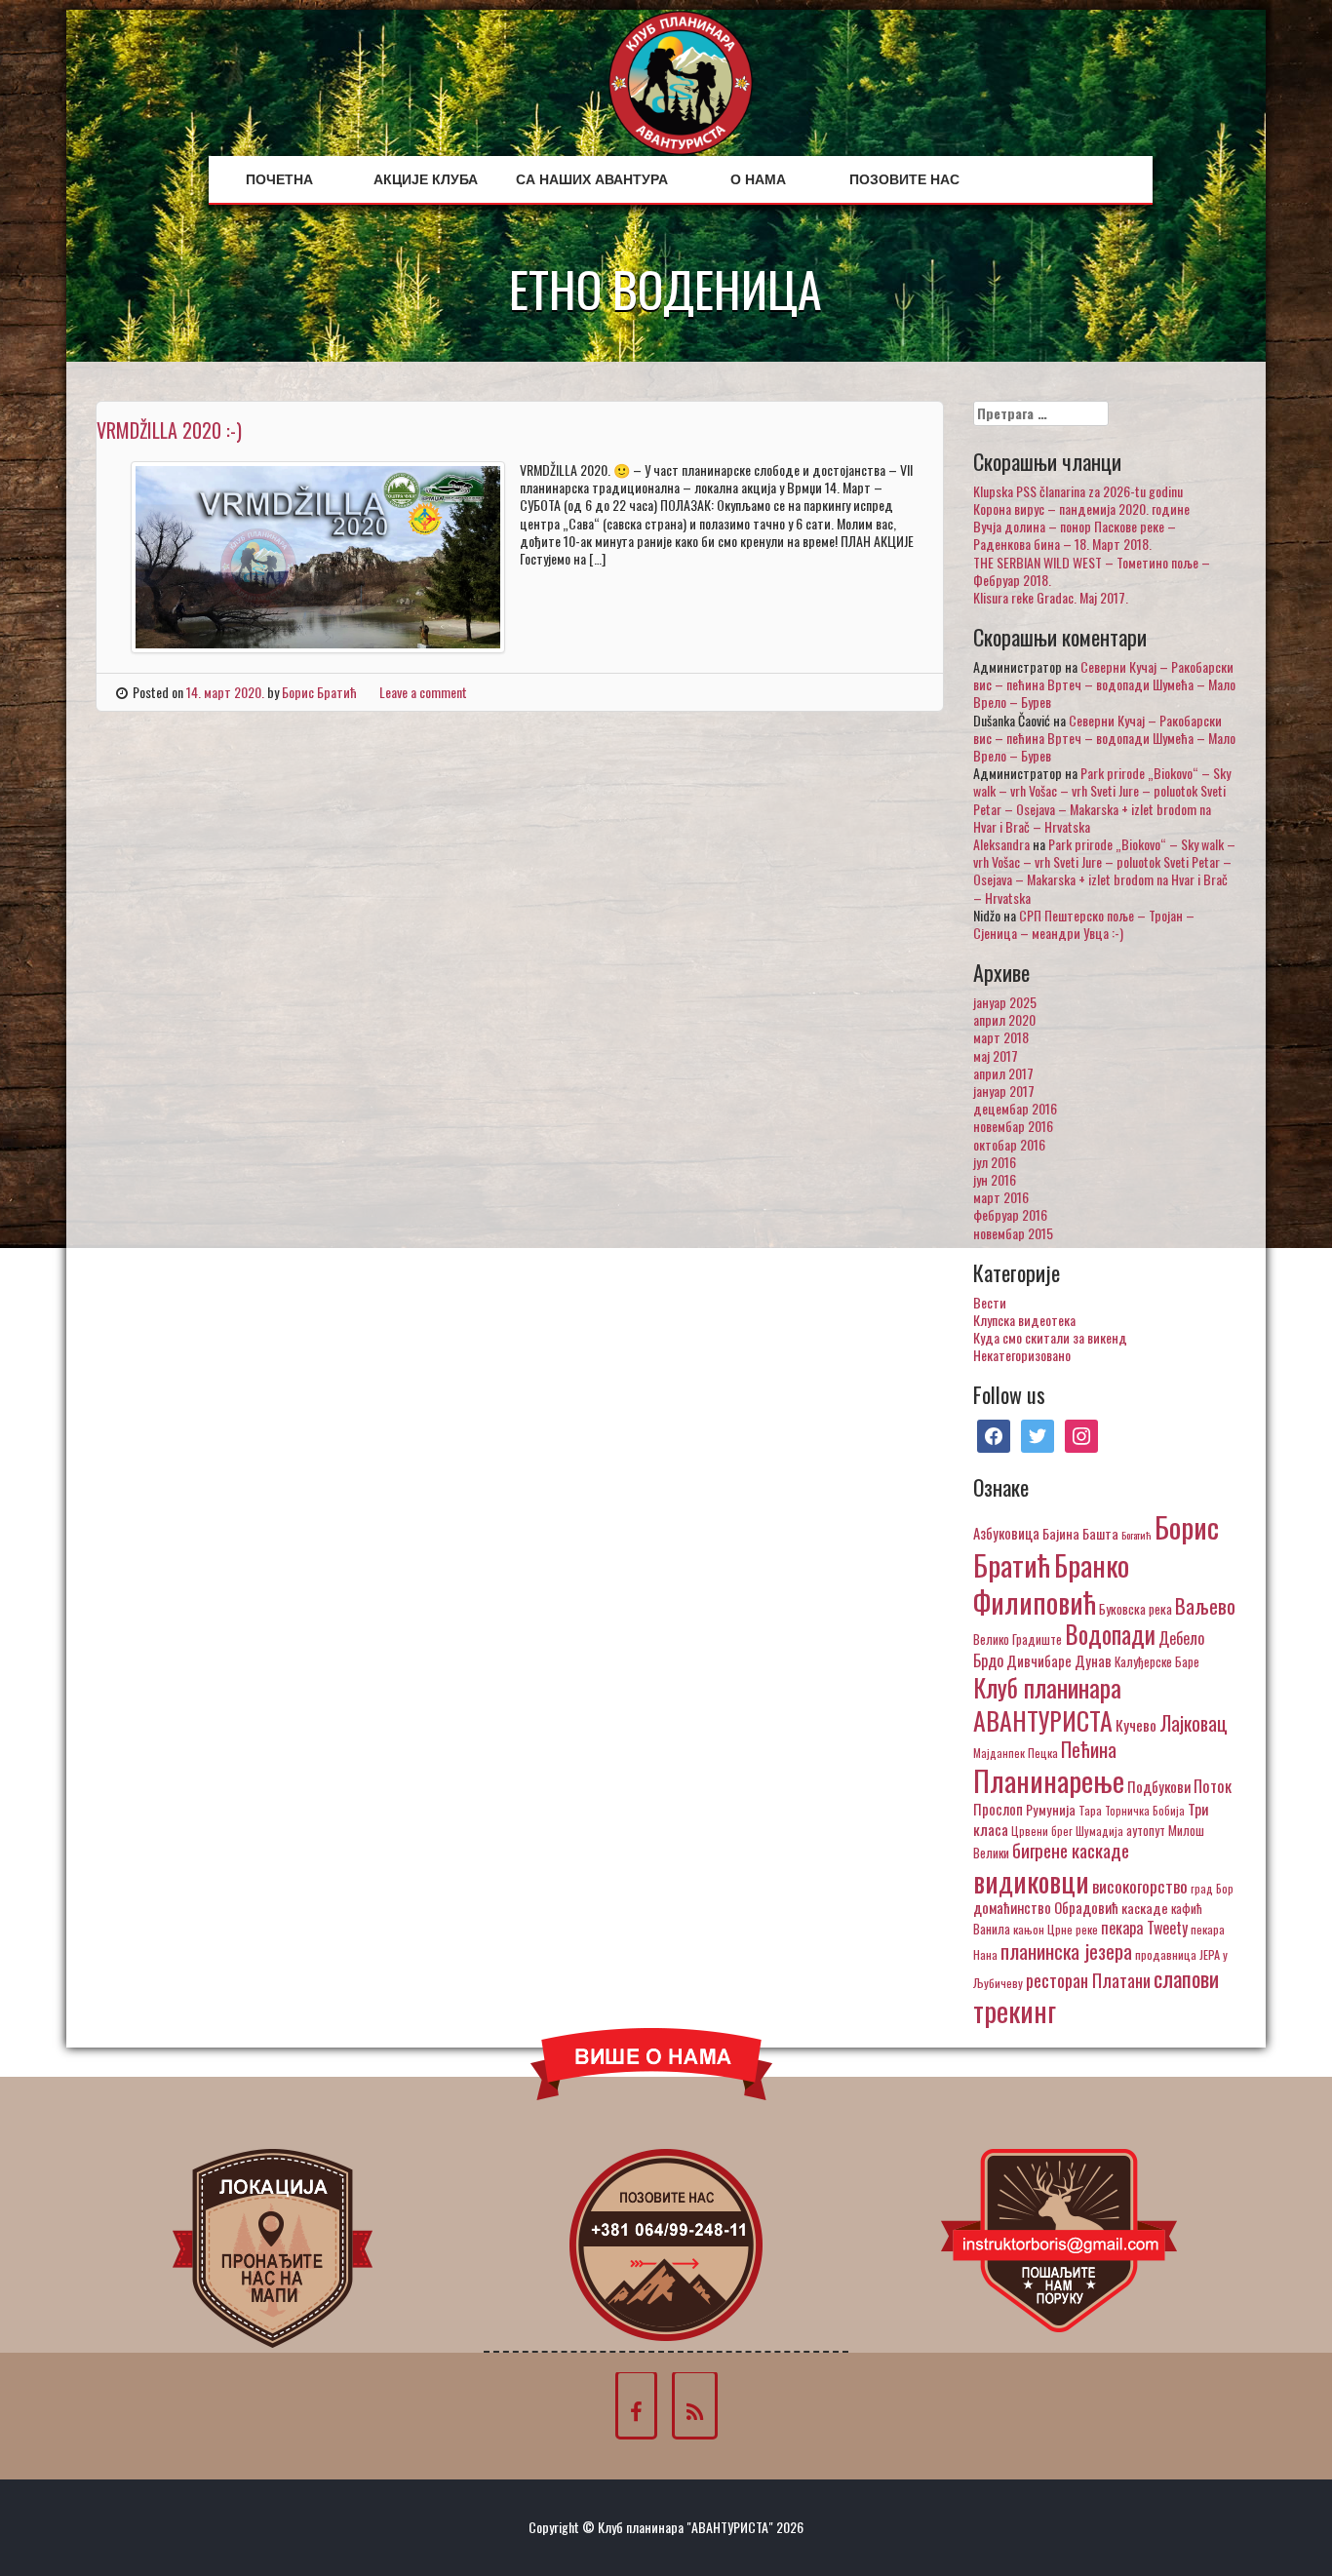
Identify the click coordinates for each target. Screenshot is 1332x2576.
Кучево (1136, 1724)
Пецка (1043, 1753)
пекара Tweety (1144, 1928)
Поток (1213, 1786)
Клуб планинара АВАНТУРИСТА (1047, 1703)
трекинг (1015, 2010)
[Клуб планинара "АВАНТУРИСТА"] (681, 80)
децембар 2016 (1015, 1108)
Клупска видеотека (1024, 1320)
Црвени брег (1042, 1831)
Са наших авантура (592, 179)
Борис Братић (319, 692)
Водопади (1110, 1634)
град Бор (1212, 1888)
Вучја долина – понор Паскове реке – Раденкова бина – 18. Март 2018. (1075, 535)
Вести (990, 1302)
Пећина (1089, 1749)
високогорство (1140, 1886)
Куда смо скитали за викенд (1050, 1337)
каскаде (1145, 1908)
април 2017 (1003, 1073)
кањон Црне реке (1056, 1929)
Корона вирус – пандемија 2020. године (1081, 508)
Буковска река (1136, 1609)
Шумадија (1099, 1831)
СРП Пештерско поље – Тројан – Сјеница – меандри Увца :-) (1084, 924)
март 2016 (1001, 1197)
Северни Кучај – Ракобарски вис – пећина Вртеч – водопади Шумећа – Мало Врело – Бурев (1104, 684)
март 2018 (1001, 1037)
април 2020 (1004, 1019)
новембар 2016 (1013, 1126)
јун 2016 (995, 1179)
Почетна (279, 179)
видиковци (1031, 1881)
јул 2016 (995, 1162)
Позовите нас (904, 179)
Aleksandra (1001, 844)
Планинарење (1049, 1780)
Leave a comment (423, 692)
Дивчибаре (1039, 1660)
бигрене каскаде (1071, 1850)
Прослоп (998, 1809)
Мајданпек (999, 1753)
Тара (1090, 1810)
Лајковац (1194, 1723)
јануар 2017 (1004, 1091)
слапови (1186, 1978)
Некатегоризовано (1022, 1355)
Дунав (1093, 1660)
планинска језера (1066, 1951)
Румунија (1051, 1809)
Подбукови (1159, 1786)
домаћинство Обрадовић (1046, 1907)
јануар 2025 (1005, 1002)
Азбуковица (1006, 1533)
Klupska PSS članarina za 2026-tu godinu (1078, 491)
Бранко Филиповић (1051, 1583)
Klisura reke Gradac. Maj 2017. (1051, 597)
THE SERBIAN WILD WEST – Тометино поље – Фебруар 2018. (1092, 571)
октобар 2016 (1009, 1144)
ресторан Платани (1088, 1980)
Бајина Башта (1080, 1533)
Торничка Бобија (1145, 1810)
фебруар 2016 (1010, 1214)
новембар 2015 (1013, 1233)
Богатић (1136, 1535)
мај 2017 (996, 1055)
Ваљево (1205, 1605)
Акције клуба (426, 179)
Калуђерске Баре (1157, 1661)
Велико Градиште (1018, 1639)
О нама (758, 179)
